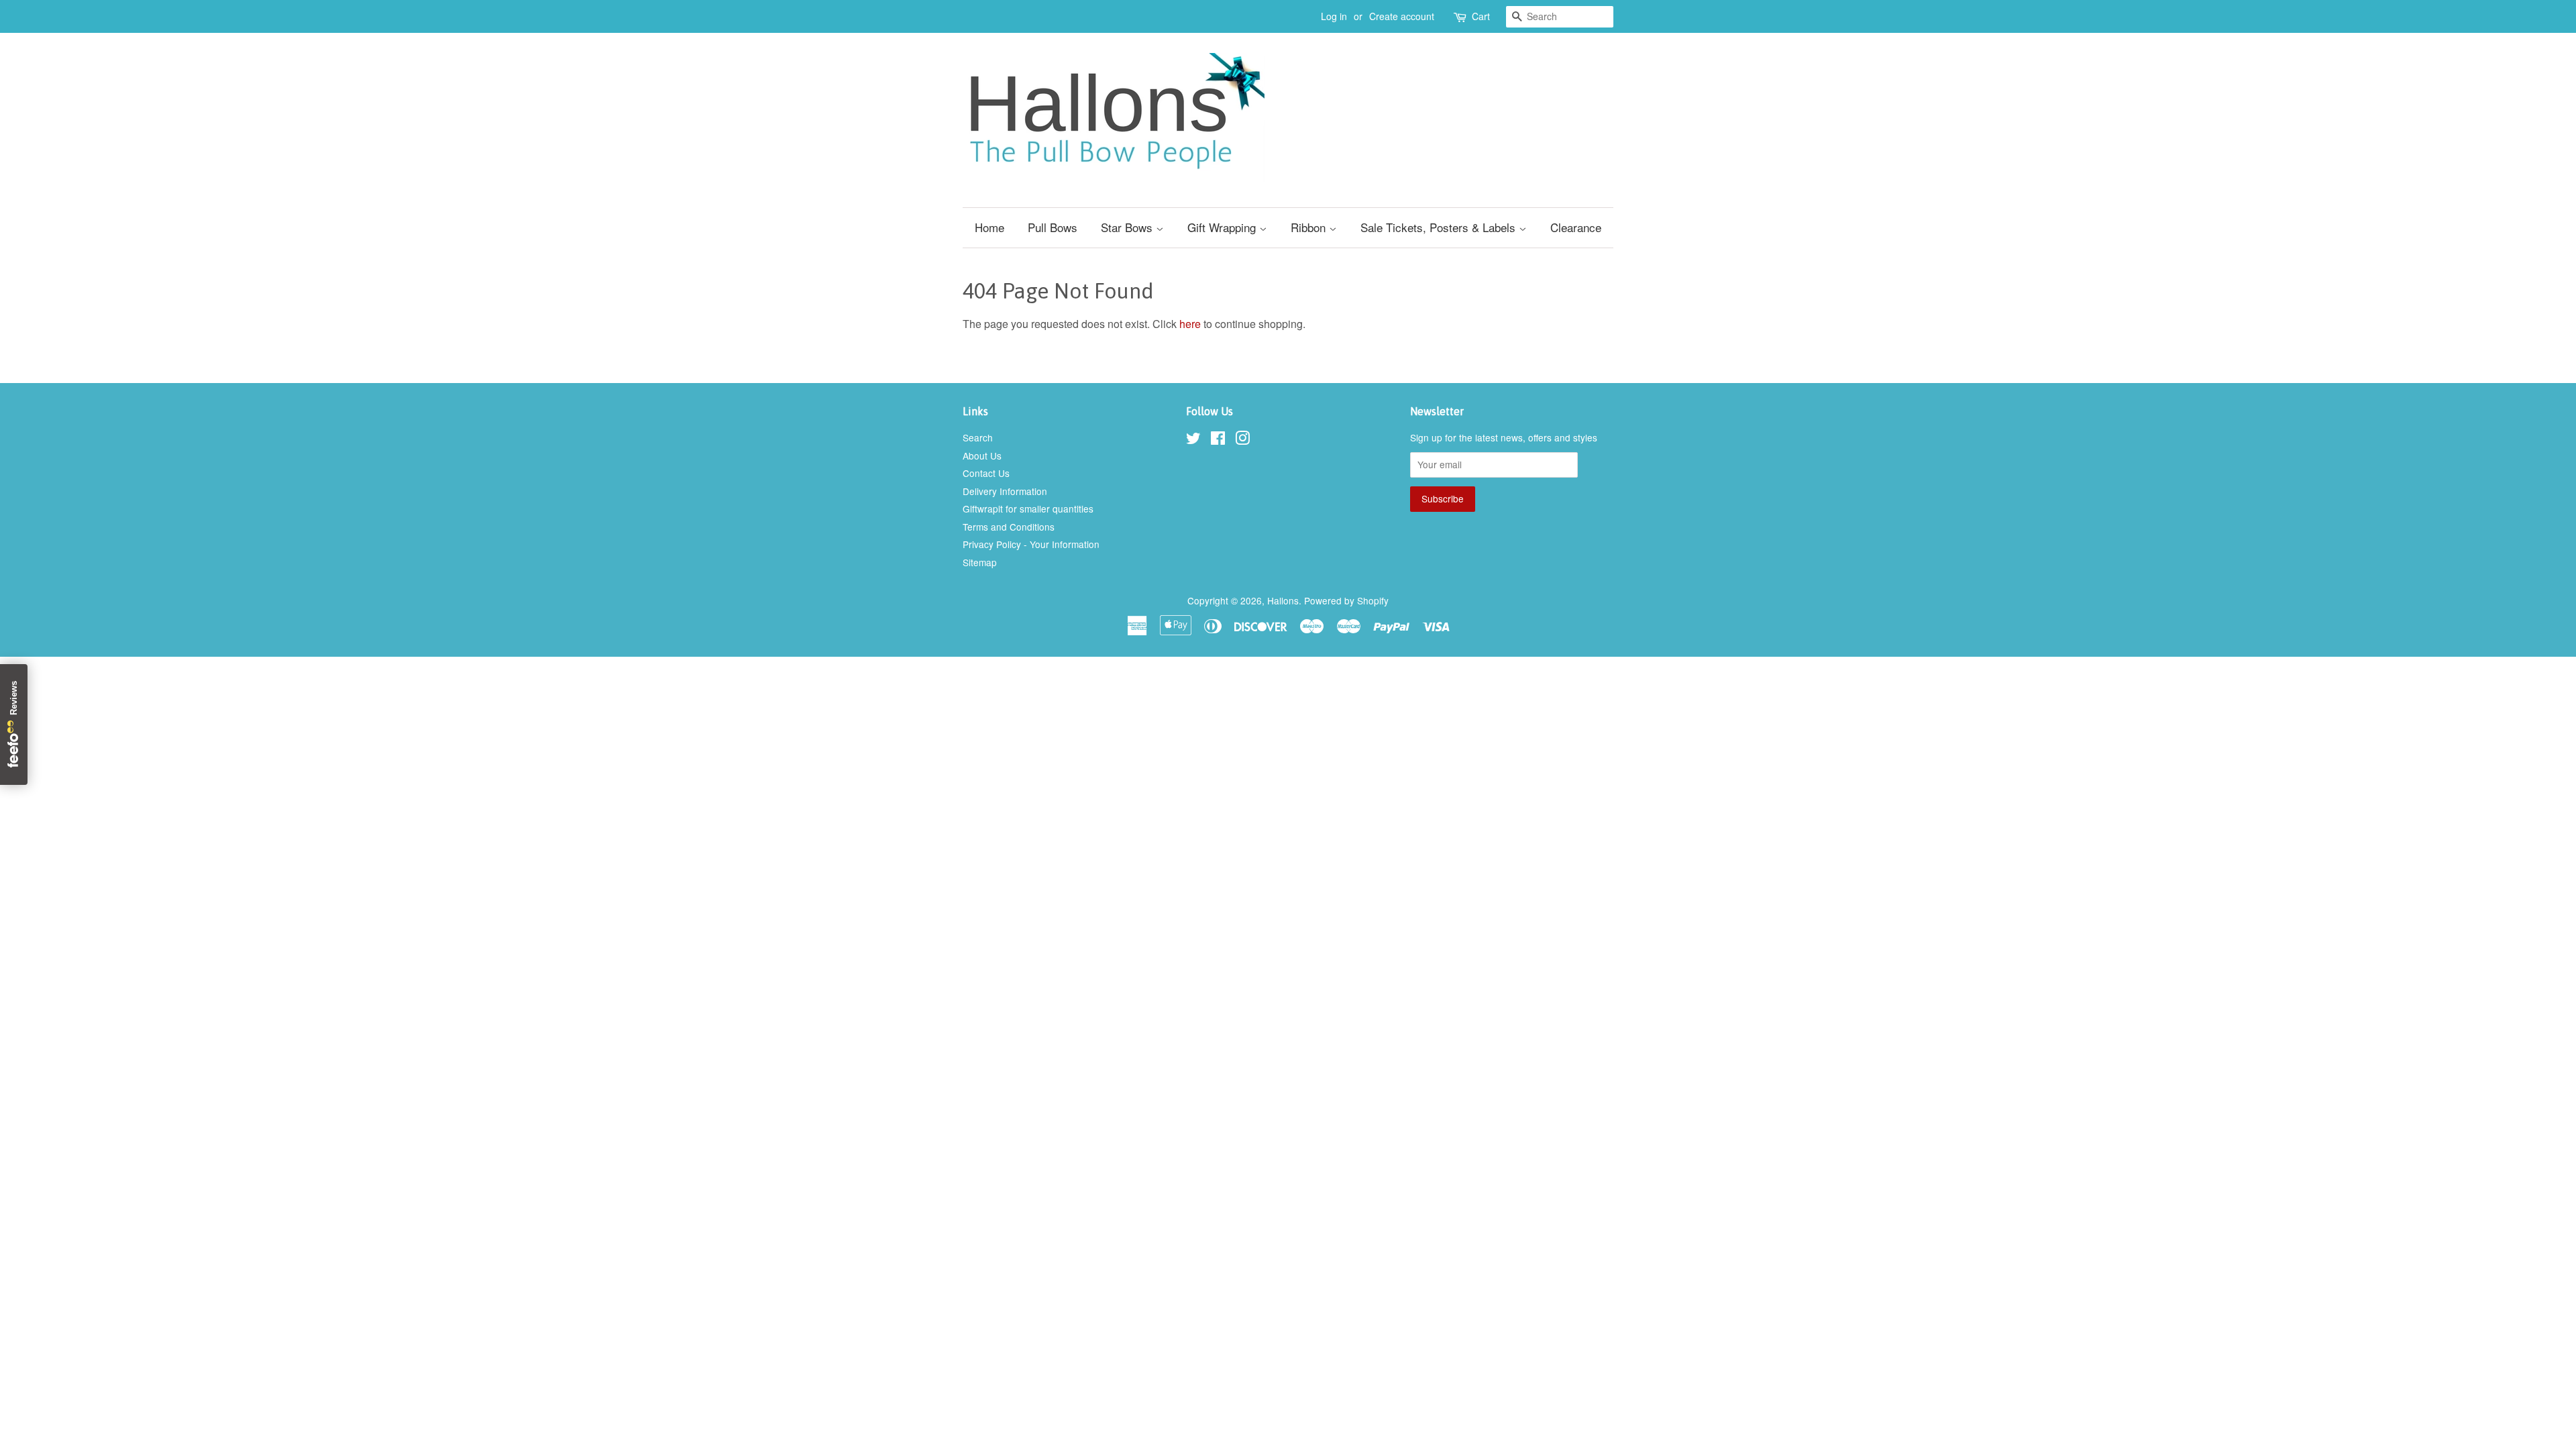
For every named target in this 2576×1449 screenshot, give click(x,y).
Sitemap (980, 562)
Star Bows (1128, 227)
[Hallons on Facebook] (1218, 440)
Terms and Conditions (1009, 527)
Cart (1481, 16)
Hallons (1283, 600)
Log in (1334, 16)
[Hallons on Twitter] (1193, 440)
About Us (982, 455)
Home (989, 227)
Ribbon (1310, 227)
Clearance (1576, 227)
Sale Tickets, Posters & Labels (1440, 227)
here (1190, 324)
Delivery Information (1005, 491)
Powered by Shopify (1346, 600)
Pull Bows (1053, 227)
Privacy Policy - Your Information (1031, 544)
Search (978, 437)
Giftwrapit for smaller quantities (1028, 508)
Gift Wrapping (1223, 227)
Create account (1402, 16)
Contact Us (986, 473)
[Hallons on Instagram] (1242, 440)
